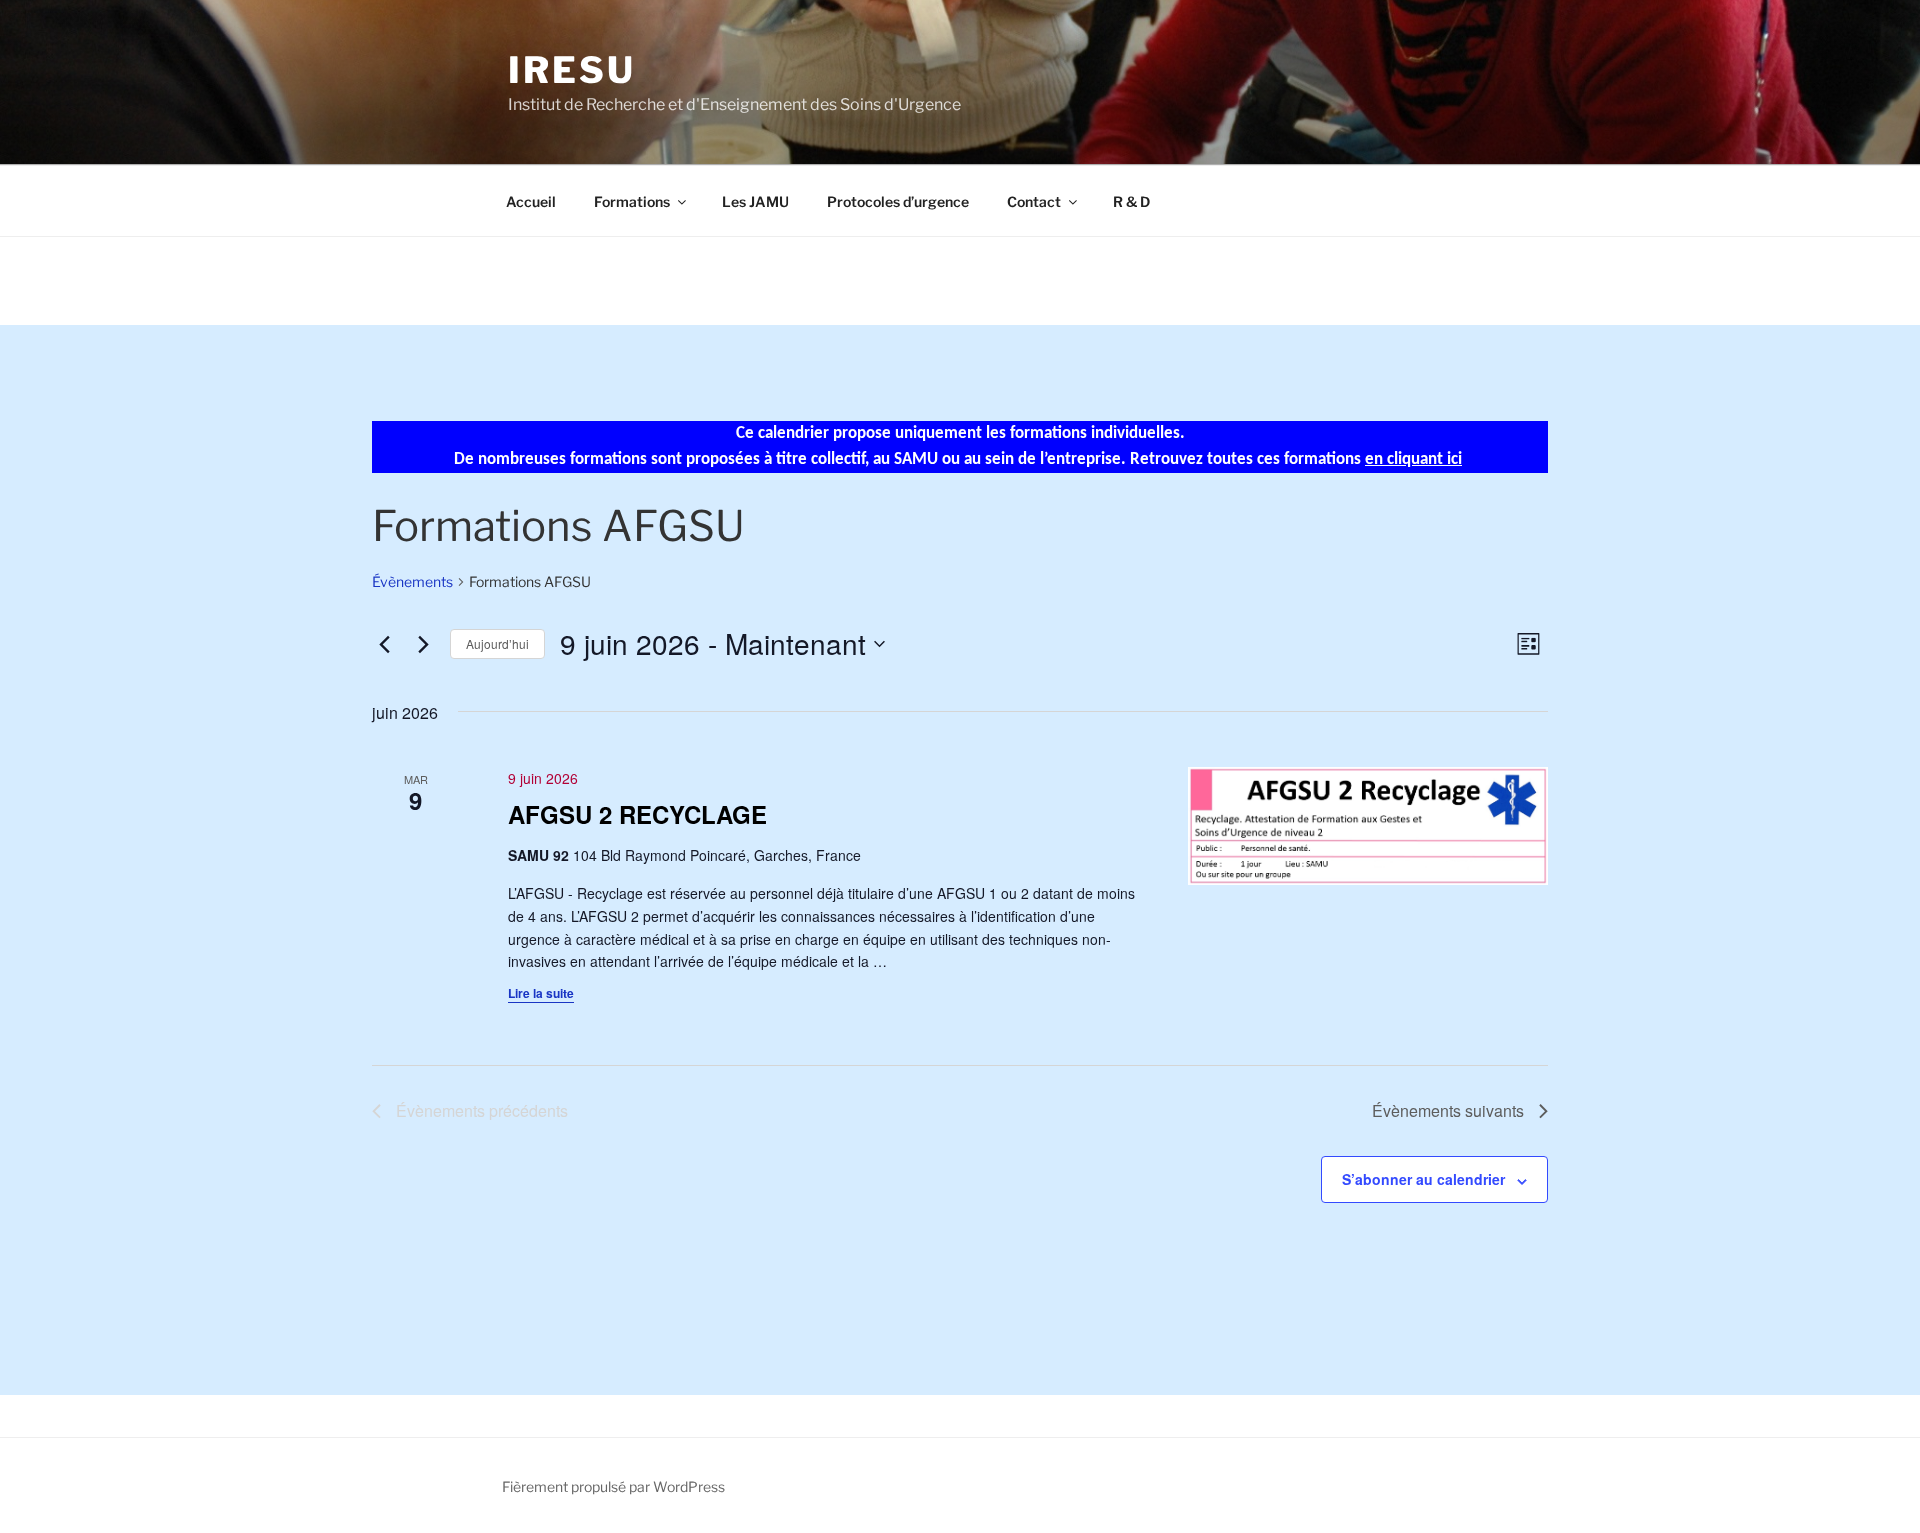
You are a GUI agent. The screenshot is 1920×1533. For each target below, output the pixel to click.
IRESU (571, 70)
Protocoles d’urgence (898, 201)
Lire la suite (541, 993)
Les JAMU (755, 201)
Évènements (412, 581)
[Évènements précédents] (384, 644)
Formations (632, 201)
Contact (1034, 201)
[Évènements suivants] (423, 644)
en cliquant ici (1413, 459)
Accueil (531, 201)
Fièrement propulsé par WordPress (613, 1486)
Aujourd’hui (497, 643)
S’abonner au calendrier (1423, 1179)
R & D (1131, 201)
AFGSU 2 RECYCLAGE (637, 814)
